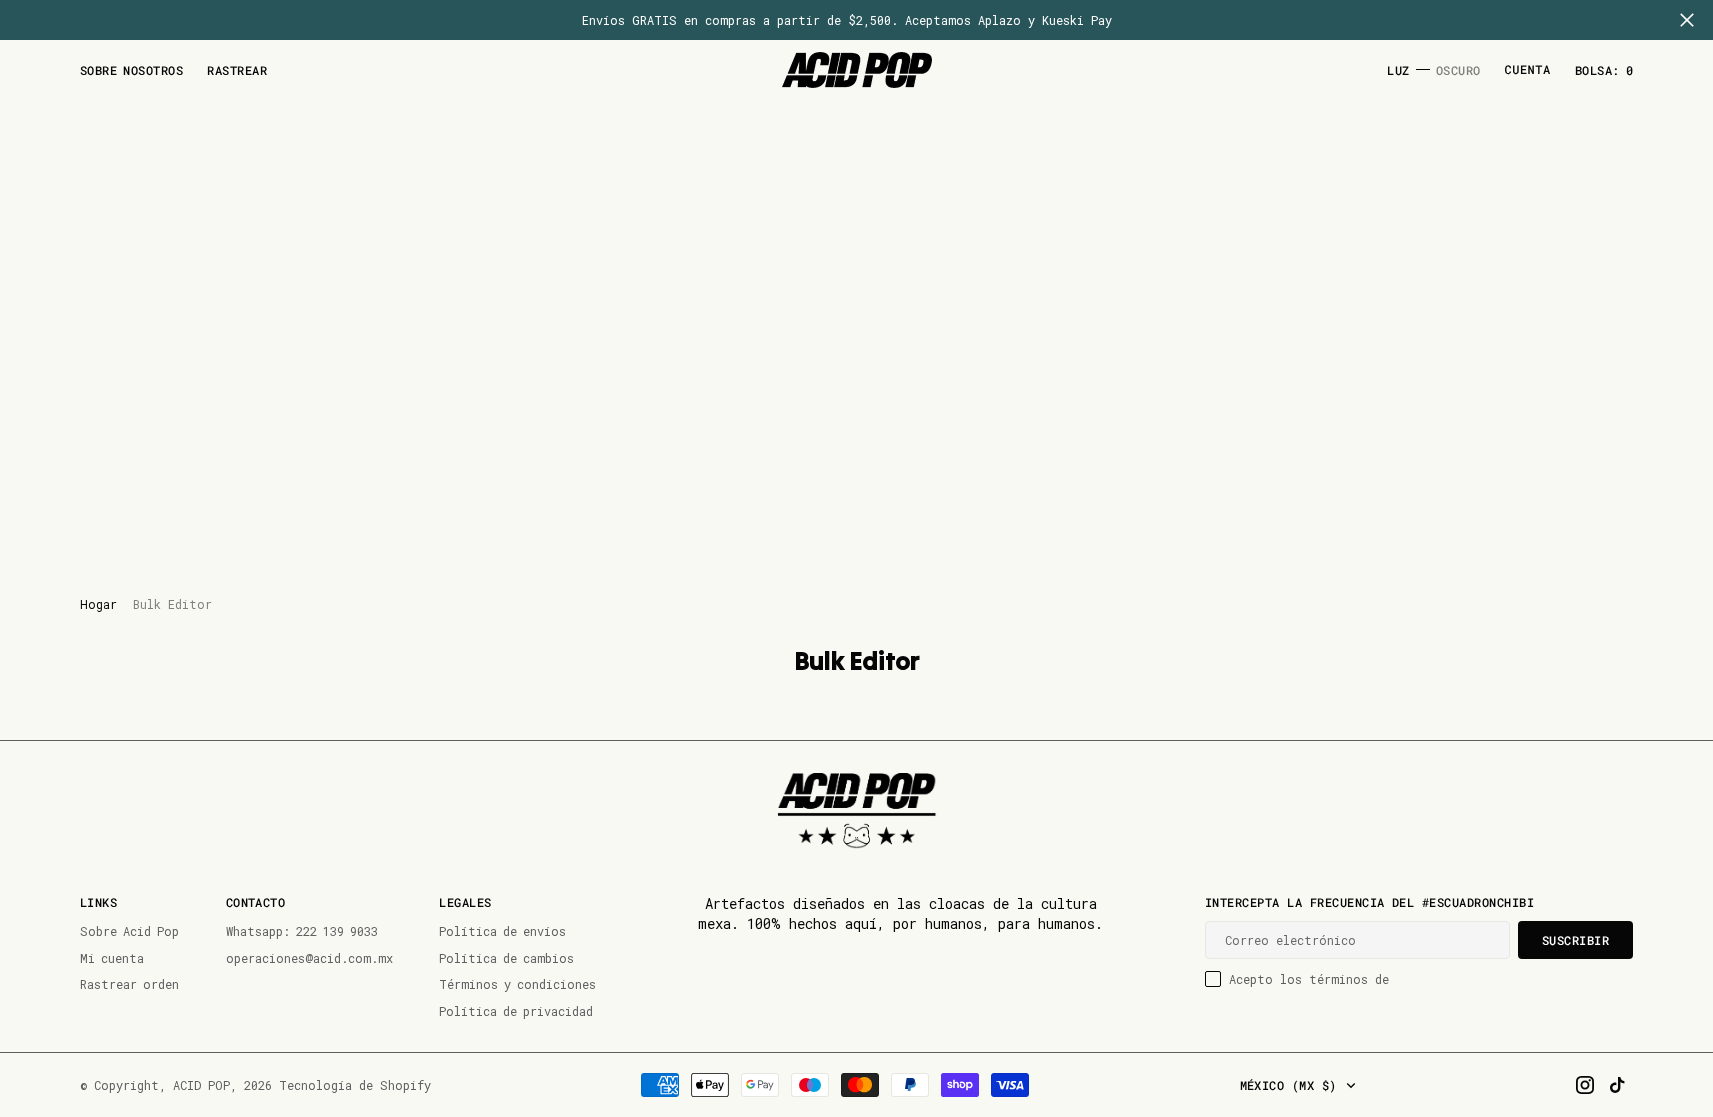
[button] (1528, 70)
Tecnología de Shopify (355, 1085)
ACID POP (201, 1085)
